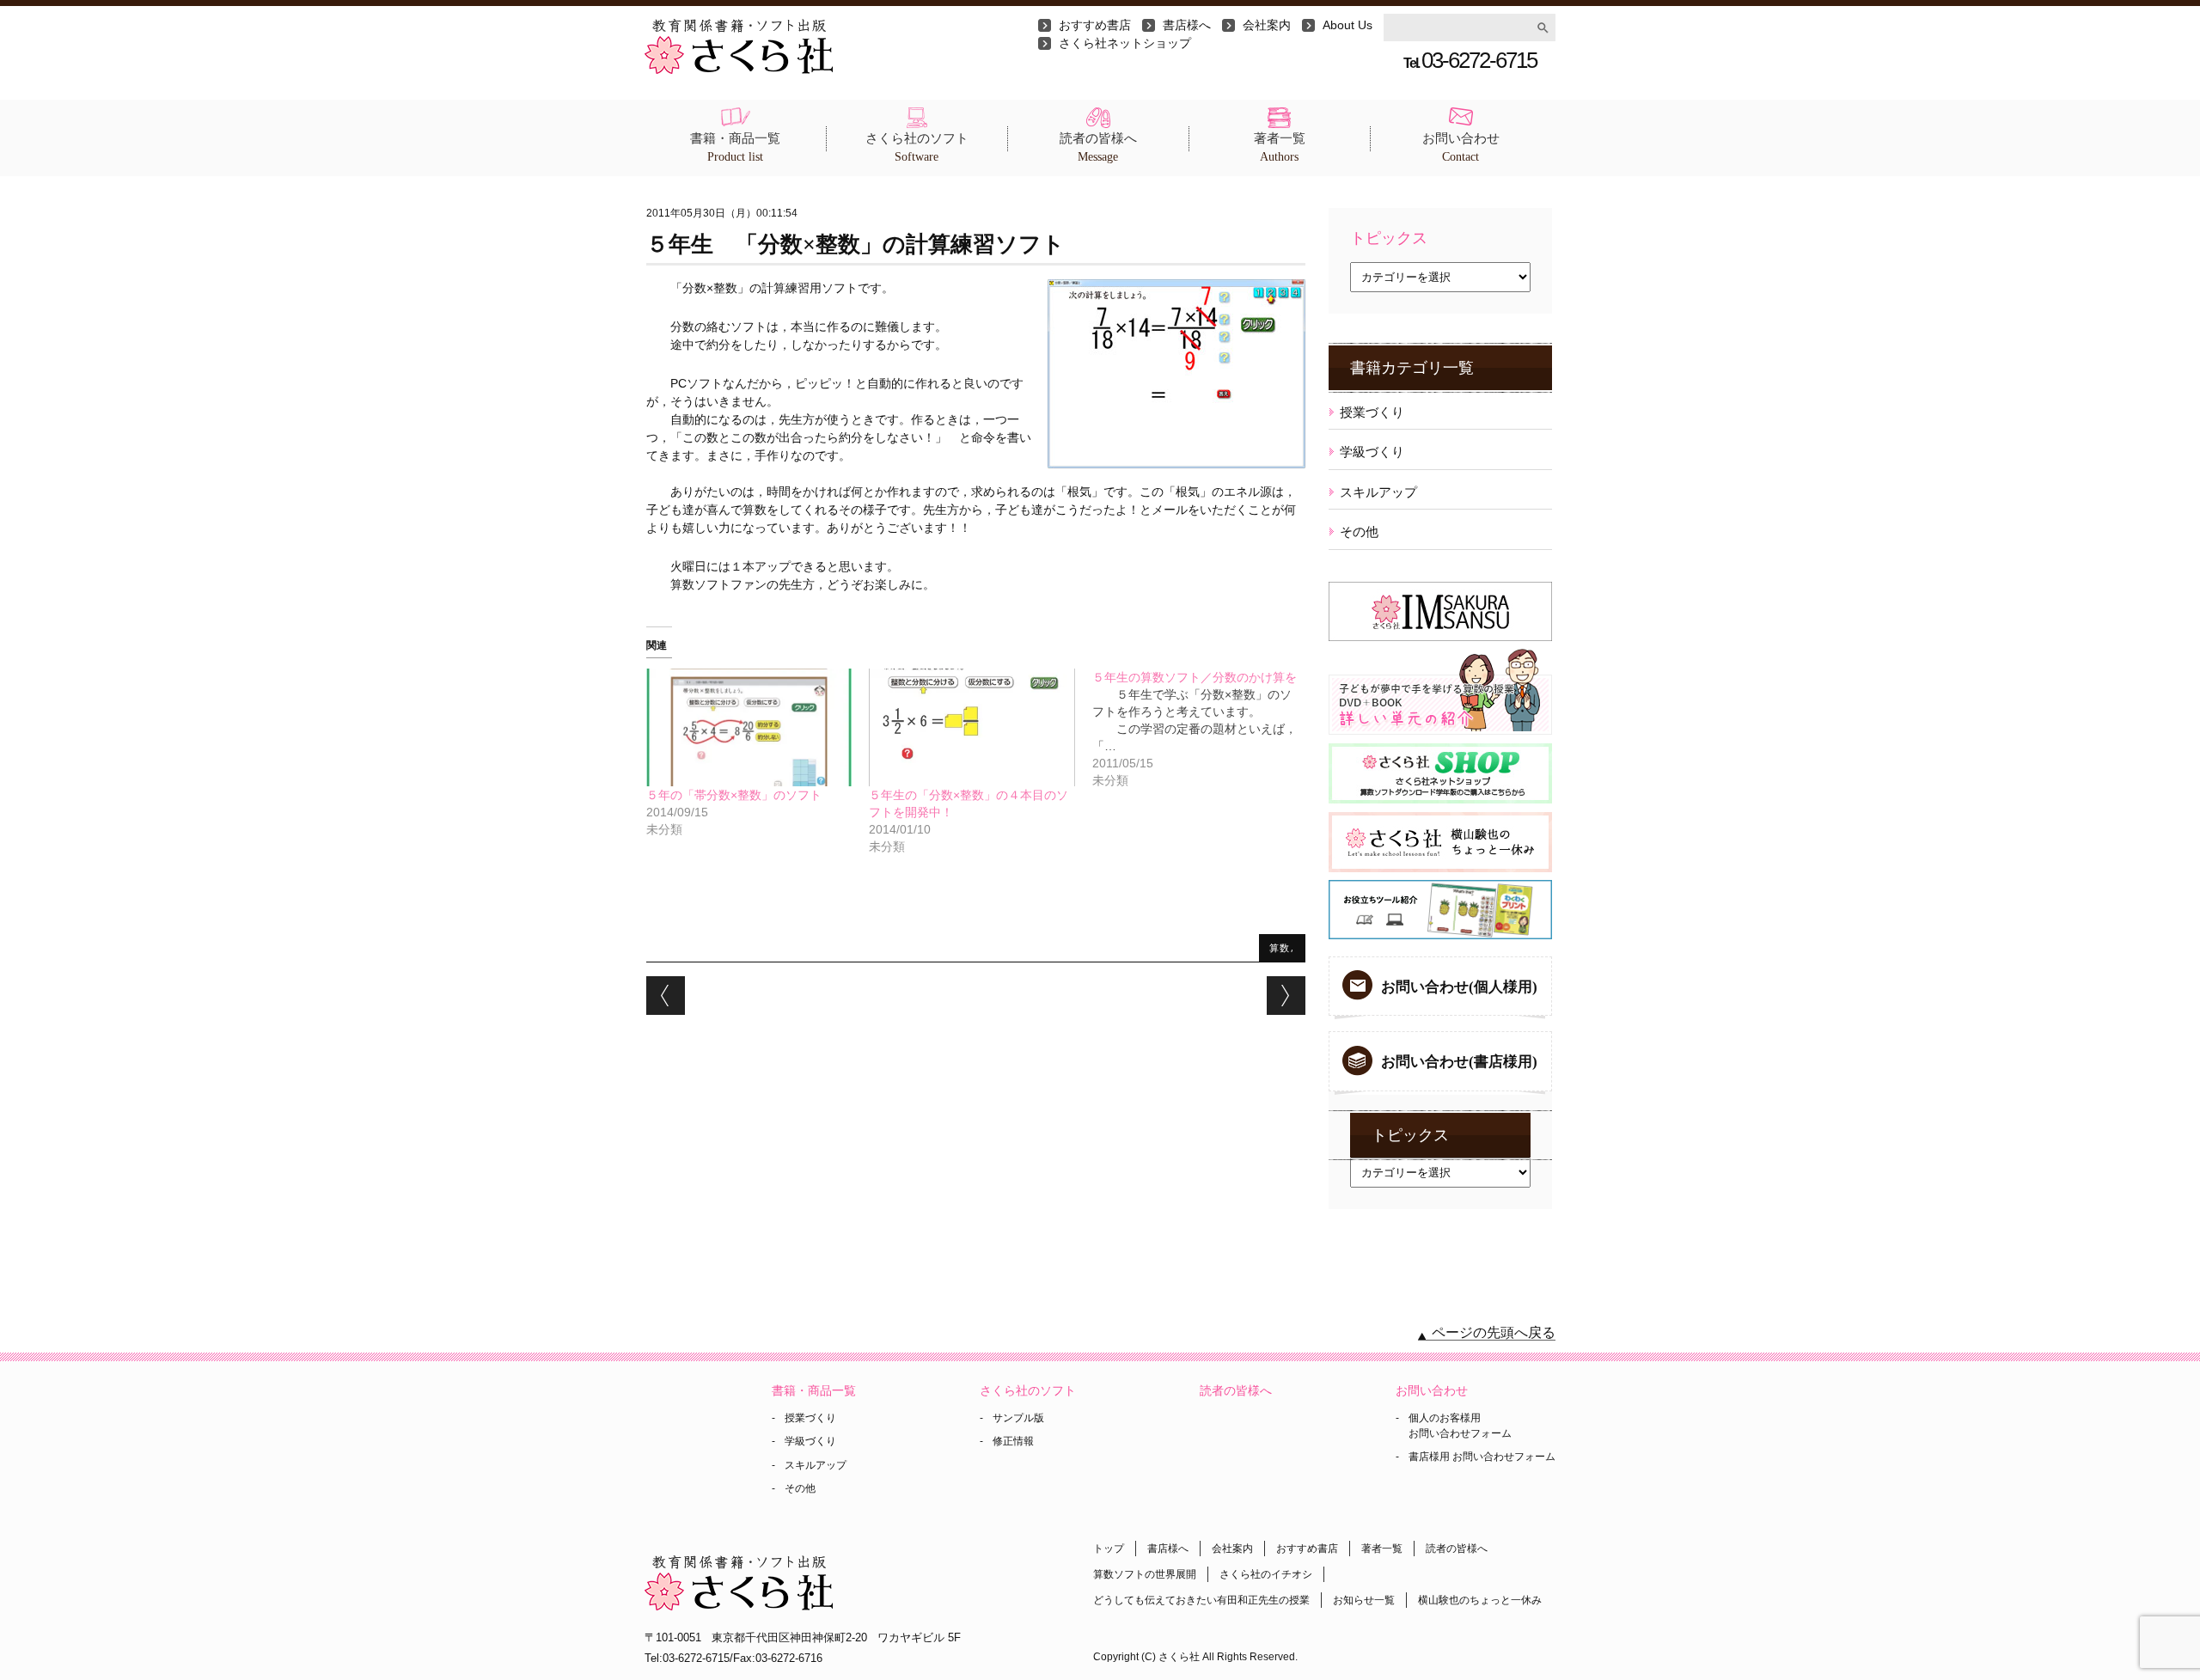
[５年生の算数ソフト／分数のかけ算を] (1204, 729)
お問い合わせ (1461, 147)
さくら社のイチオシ (1266, 1574)
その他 (1359, 531)
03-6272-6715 (1470, 60)
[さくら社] (739, 27)
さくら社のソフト (917, 147)
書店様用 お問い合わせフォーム (1482, 1457)
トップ (1109, 1549)
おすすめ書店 (1095, 25)
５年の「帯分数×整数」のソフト (734, 795)
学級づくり (1372, 452)
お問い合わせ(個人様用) (1459, 987)
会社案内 (1267, 25)
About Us (1347, 25)
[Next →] (1286, 996)
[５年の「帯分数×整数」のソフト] (749, 727)
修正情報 (1013, 1441)
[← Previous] (666, 996)
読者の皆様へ (1098, 147)
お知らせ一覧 (1364, 1600)
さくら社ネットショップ (1125, 43)
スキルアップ (1378, 492)
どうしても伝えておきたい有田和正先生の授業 (1201, 1600)
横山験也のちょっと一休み (1480, 1600)
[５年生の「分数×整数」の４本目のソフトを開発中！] (972, 727)
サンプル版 (1018, 1418)
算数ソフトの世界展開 (1145, 1574)
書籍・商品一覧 (735, 147)
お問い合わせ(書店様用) (1459, 1062)
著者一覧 (1280, 147)
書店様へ (1187, 25)
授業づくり (1372, 412)
